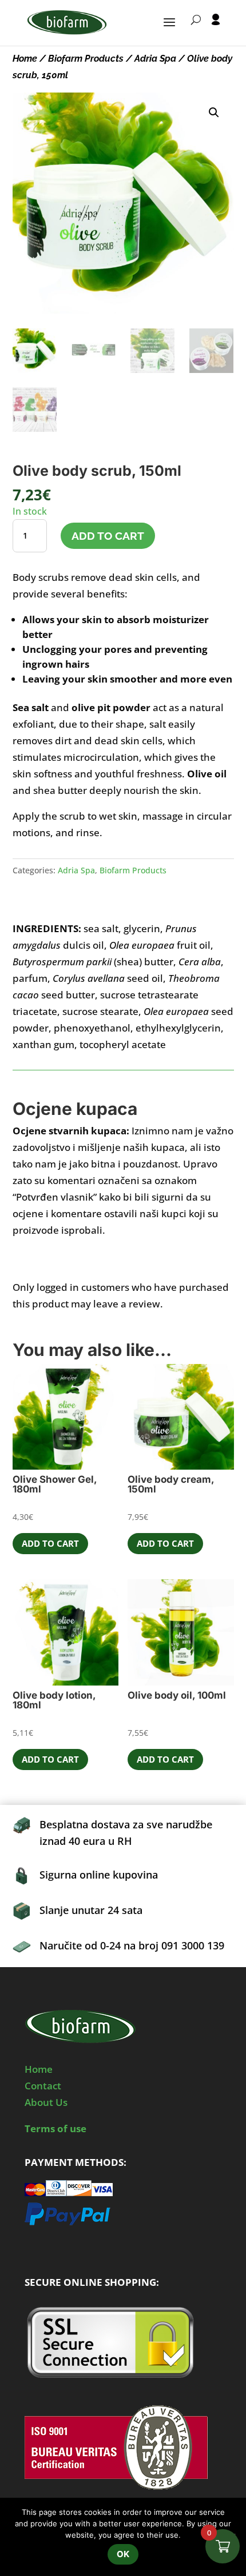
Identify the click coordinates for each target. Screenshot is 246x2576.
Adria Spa (155, 59)
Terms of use (55, 2128)
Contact (43, 2086)
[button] (214, 113)
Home (25, 59)
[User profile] (216, 30)
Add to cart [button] (50, 1543)
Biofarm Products (86, 59)
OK (123, 2554)
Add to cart (108, 536)
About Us (46, 2102)
